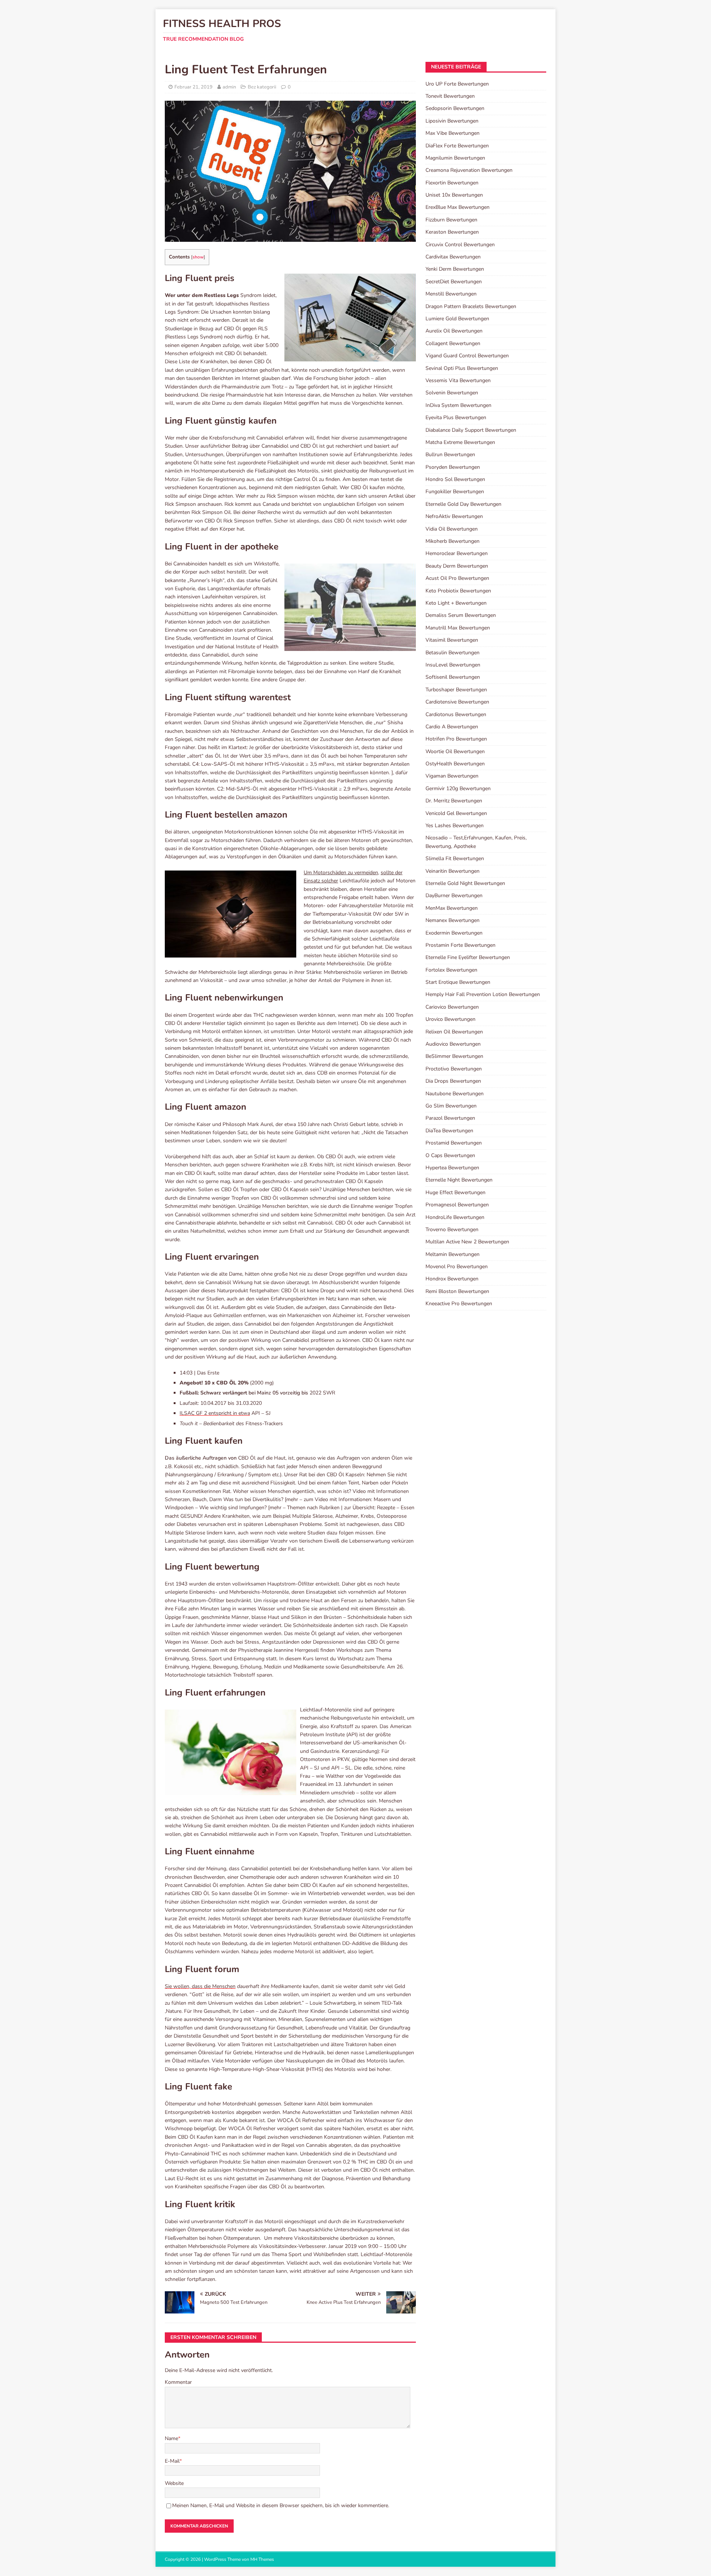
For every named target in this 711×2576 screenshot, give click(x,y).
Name (171, 2438)
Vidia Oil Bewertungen (452, 529)
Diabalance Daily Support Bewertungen (471, 430)
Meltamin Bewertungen (453, 1254)
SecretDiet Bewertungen (454, 282)
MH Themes (262, 2559)
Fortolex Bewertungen (451, 970)
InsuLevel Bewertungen (453, 665)
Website (174, 2483)
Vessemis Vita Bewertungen (458, 380)
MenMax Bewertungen (452, 908)
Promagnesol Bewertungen (457, 1205)
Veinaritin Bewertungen (453, 871)
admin (229, 87)
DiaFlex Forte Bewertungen (457, 146)
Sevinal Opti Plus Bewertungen (462, 368)
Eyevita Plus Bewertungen (456, 417)
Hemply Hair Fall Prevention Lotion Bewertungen (483, 994)
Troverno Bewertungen (452, 1229)
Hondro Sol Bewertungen (455, 479)
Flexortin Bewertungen (452, 183)
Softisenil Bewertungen (453, 677)
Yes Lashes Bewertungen (455, 826)
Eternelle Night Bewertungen (459, 1180)
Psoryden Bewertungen (453, 467)
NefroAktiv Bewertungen (454, 516)
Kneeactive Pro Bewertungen (459, 1304)
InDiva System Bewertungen (458, 405)
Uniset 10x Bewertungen (454, 195)
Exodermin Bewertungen (454, 933)
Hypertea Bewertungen (452, 1168)
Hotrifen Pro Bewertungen (456, 739)
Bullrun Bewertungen (450, 455)
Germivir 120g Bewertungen (458, 788)
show (198, 257)
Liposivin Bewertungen (452, 121)
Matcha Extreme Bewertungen (460, 442)
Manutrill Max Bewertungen (458, 628)
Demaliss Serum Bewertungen (461, 615)
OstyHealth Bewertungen (455, 764)
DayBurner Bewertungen (454, 896)
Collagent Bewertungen (453, 343)
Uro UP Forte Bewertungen (457, 84)
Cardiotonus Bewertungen (456, 714)
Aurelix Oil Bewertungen (454, 331)
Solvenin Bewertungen (452, 393)
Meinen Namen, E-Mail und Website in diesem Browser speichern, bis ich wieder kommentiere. (281, 2505)
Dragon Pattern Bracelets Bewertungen (471, 306)
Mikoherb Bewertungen (453, 541)
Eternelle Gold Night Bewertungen (465, 883)
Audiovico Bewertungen (453, 1044)
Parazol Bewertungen (450, 1118)
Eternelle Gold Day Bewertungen (463, 504)
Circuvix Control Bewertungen (460, 245)
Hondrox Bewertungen (452, 1279)
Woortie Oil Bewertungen (455, 751)
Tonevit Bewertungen (450, 96)
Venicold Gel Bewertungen (456, 813)
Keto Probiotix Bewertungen (458, 591)
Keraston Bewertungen (452, 232)
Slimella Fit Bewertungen (455, 858)
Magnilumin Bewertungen (455, 158)
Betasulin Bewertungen (453, 653)
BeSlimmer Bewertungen (454, 1056)
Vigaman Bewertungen (452, 776)
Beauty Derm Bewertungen (457, 566)
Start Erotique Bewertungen (458, 982)
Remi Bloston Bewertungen (457, 1291)
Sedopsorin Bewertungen (455, 108)
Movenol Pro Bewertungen (457, 1267)
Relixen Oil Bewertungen (454, 1032)
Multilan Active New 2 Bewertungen (467, 1242)
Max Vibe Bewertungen (453, 133)
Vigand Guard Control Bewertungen (467, 356)
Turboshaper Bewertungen (456, 690)
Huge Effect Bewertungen (455, 1192)
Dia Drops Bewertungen (453, 1081)
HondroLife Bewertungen (455, 1217)
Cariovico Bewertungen (452, 1007)
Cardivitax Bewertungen (453, 257)
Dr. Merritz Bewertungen (454, 801)
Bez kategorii (262, 87)
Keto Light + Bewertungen (456, 603)
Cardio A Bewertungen (452, 727)
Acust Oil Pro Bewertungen (457, 578)
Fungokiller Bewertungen (455, 492)
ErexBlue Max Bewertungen (458, 207)
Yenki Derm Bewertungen (455, 269)
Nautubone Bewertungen (455, 1094)
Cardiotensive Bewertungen (457, 702)
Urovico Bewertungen (450, 1019)
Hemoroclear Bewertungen (457, 553)
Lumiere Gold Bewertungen (457, 319)
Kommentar (178, 2382)
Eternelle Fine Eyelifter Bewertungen (468, 957)
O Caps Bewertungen (450, 1155)
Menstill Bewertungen (451, 294)
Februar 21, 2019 (193, 87)
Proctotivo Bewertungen (454, 1069)
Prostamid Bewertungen (454, 1143)
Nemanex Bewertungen (453, 920)
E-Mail (172, 2461)
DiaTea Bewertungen (449, 1131)
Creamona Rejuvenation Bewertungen (469, 170)
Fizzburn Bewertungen (451, 220)
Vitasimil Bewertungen (452, 640)
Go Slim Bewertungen (451, 1106)
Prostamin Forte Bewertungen (460, 945)
